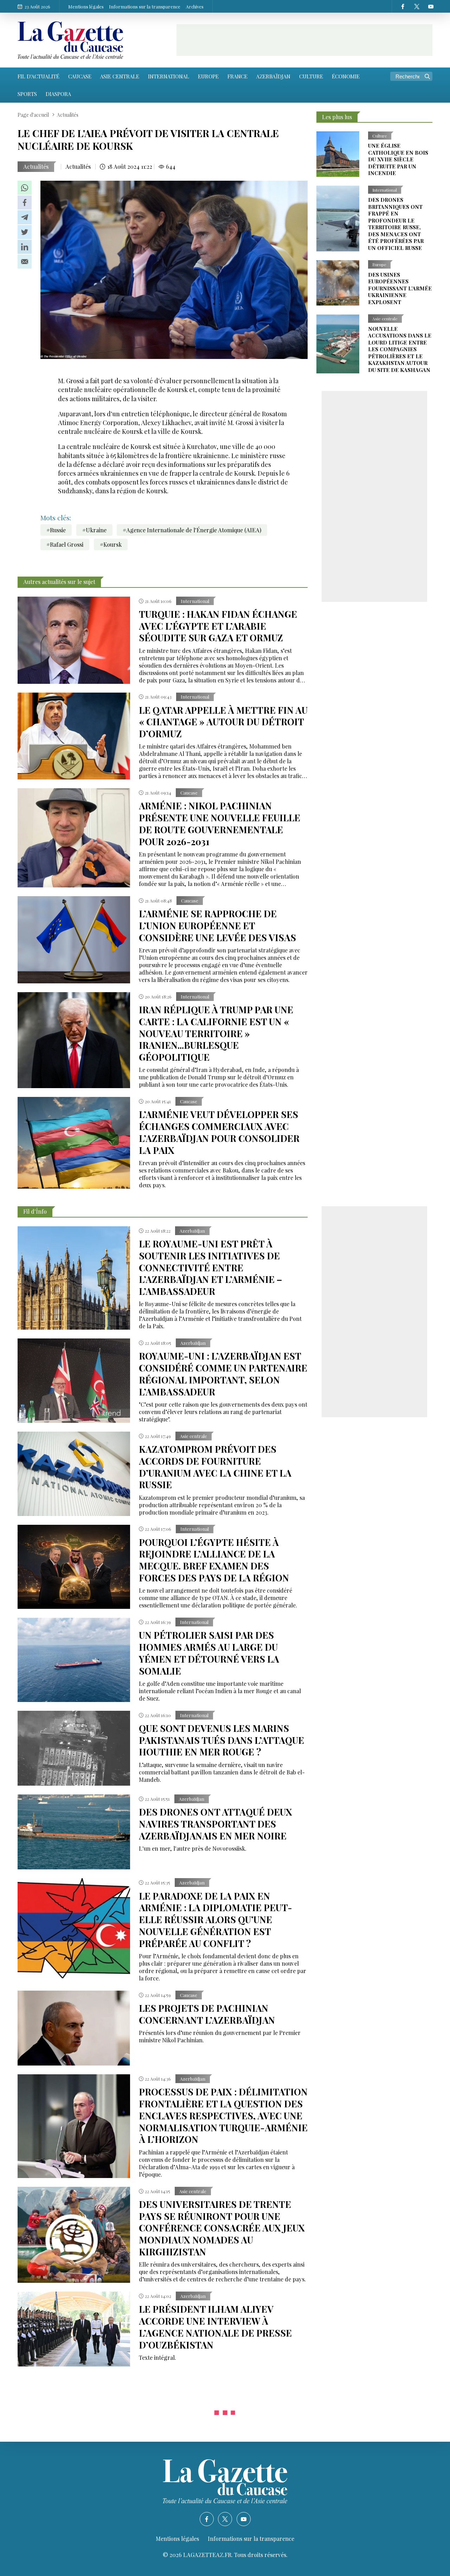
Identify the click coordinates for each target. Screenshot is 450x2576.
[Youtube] (431, 6)
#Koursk (111, 544)
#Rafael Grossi (65, 544)
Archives (195, 7)
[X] (417, 6)
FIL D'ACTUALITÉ (38, 76)
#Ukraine (94, 530)
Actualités (36, 166)
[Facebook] (403, 6)
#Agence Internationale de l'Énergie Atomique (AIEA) (192, 530)
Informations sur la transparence (145, 7)
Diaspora (58, 94)
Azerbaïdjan (273, 76)
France (237, 76)
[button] (25, 188)
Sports (27, 94)
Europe (208, 76)
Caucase (80, 76)
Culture (311, 76)
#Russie (56, 530)
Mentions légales (86, 7)
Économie (346, 76)
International (169, 76)
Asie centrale (120, 76)
